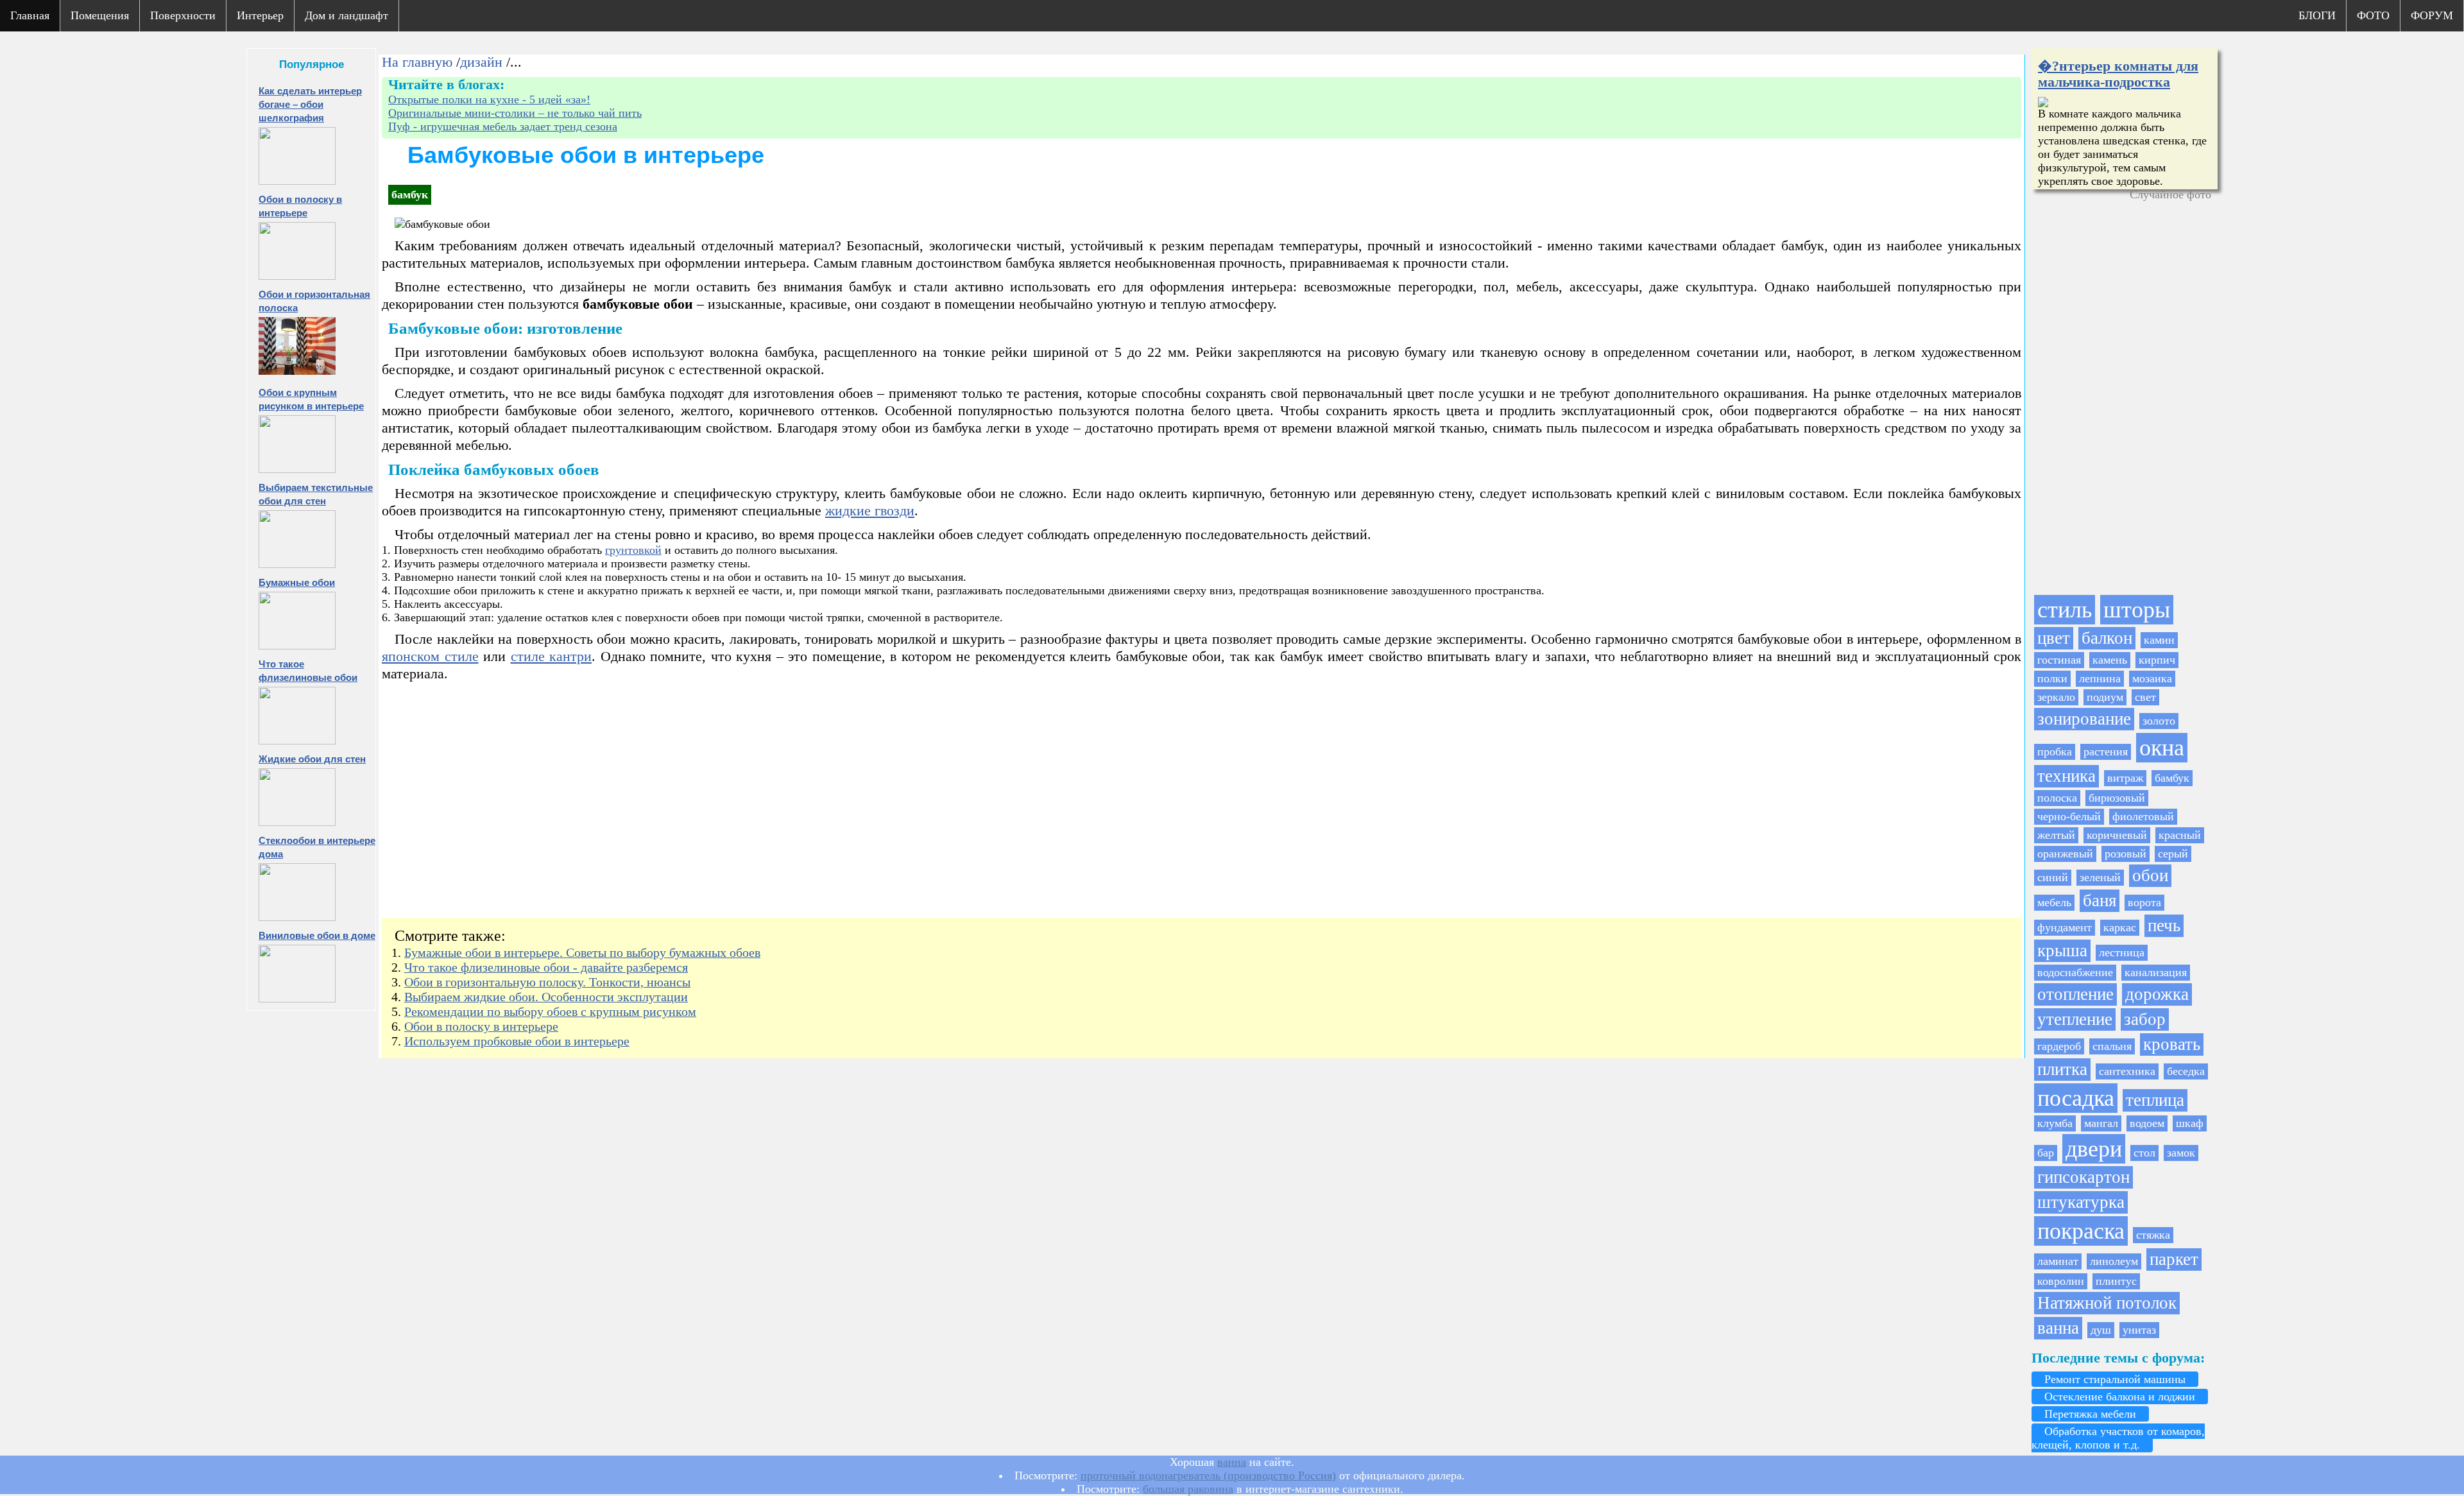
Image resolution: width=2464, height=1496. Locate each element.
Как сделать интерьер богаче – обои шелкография (310, 104)
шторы (2137, 610)
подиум (2105, 697)
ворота (2144, 902)
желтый (2056, 835)
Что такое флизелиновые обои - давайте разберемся (546, 967)
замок (2181, 1153)
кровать (2172, 1044)
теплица (2155, 1100)
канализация (2156, 972)
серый (2173, 854)
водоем (2147, 1123)
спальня (2112, 1046)
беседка (2186, 1071)
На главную (417, 62)
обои (2150, 875)
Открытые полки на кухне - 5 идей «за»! (489, 99)
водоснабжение (2075, 972)
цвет (2054, 638)
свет (2145, 697)
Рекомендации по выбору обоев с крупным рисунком (550, 1011)
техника (2066, 776)
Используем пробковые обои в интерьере (517, 1041)
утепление (2075, 1019)
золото (2159, 721)
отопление (2075, 994)
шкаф (2190, 1123)
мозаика (2152, 678)
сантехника (2127, 1071)
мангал (2101, 1123)
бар (2046, 1153)
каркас (2120, 927)
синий (2053, 877)
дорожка (2157, 994)
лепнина (2100, 678)
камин (2159, 640)
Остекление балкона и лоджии (2120, 1397)
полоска (2057, 798)
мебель (2054, 902)
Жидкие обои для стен (312, 759)
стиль (2065, 610)
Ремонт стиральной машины (2115, 1379)
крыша (2062, 950)
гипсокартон (2083, 1177)
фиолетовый (2143, 816)
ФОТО (2373, 15)
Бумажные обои (297, 582)
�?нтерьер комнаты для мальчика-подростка (2118, 74)
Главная (30, 15)
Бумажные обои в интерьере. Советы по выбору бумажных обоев (582, 952)
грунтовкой (633, 550)
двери (2094, 1149)
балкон (2107, 638)
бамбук (2172, 778)
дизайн (481, 62)
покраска (2081, 1231)
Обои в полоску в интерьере (481, 1026)
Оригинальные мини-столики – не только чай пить (515, 113)
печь (2164, 925)
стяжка (2153, 1235)
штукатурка (2081, 1202)
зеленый (2100, 877)
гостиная (2059, 660)
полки (2052, 678)
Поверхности (183, 15)
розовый (2126, 854)
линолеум (2114, 1261)
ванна (2058, 1328)
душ (2101, 1330)
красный (2180, 835)
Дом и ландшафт (346, 15)
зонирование (2084, 719)
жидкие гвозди (870, 511)
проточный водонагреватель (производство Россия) (1208, 1475)
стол (2144, 1153)
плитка (2062, 1069)
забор (2145, 1019)
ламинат (2058, 1261)
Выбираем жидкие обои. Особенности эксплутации (546, 997)
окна (2162, 748)
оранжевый (2065, 854)
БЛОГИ (2317, 15)
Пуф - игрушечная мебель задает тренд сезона (503, 126)
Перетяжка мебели (2090, 1414)
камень (2110, 660)
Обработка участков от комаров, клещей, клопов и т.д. (2118, 1438)
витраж (2125, 778)
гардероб (2059, 1046)
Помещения (100, 15)
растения (2106, 752)
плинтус (2116, 1281)
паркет (2174, 1259)
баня (2100, 900)
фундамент (2065, 927)
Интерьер (260, 15)
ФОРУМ (2432, 15)
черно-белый (2069, 816)
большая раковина (1188, 1489)
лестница (2122, 952)
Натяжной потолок (2107, 1303)
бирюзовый (2117, 798)
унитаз (2139, 1330)
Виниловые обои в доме (317, 935)
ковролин (2061, 1281)
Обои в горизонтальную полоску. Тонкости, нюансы (547, 982)
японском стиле (430, 657)
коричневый (2117, 835)
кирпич (2157, 660)
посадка (2076, 1098)
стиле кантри (552, 657)
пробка (2055, 752)
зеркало (2056, 697)
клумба (2055, 1123)
